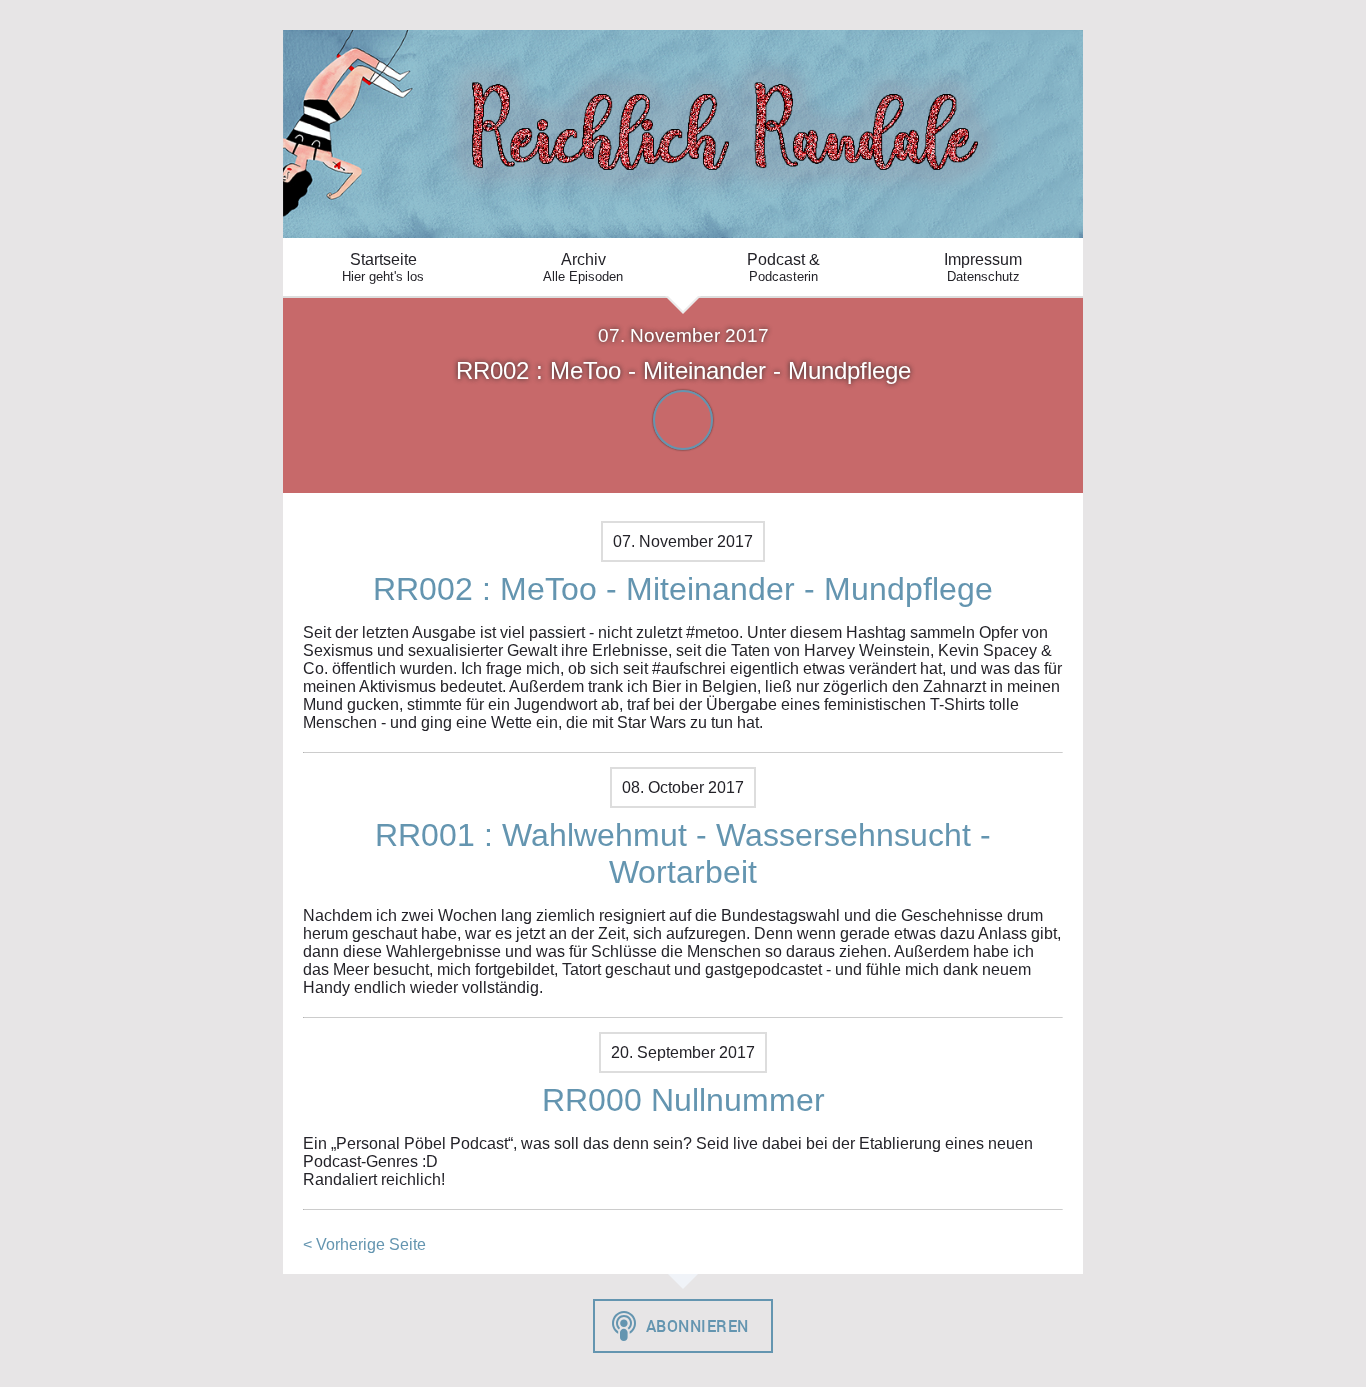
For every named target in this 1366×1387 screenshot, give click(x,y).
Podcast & (783, 267)
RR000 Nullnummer (683, 1100)
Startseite (383, 267)
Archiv (583, 267)
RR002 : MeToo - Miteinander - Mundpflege (683, 589)
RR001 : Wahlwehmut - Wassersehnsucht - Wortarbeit (683, 853)
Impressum (983, 267)
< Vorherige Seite (364, 1244)
